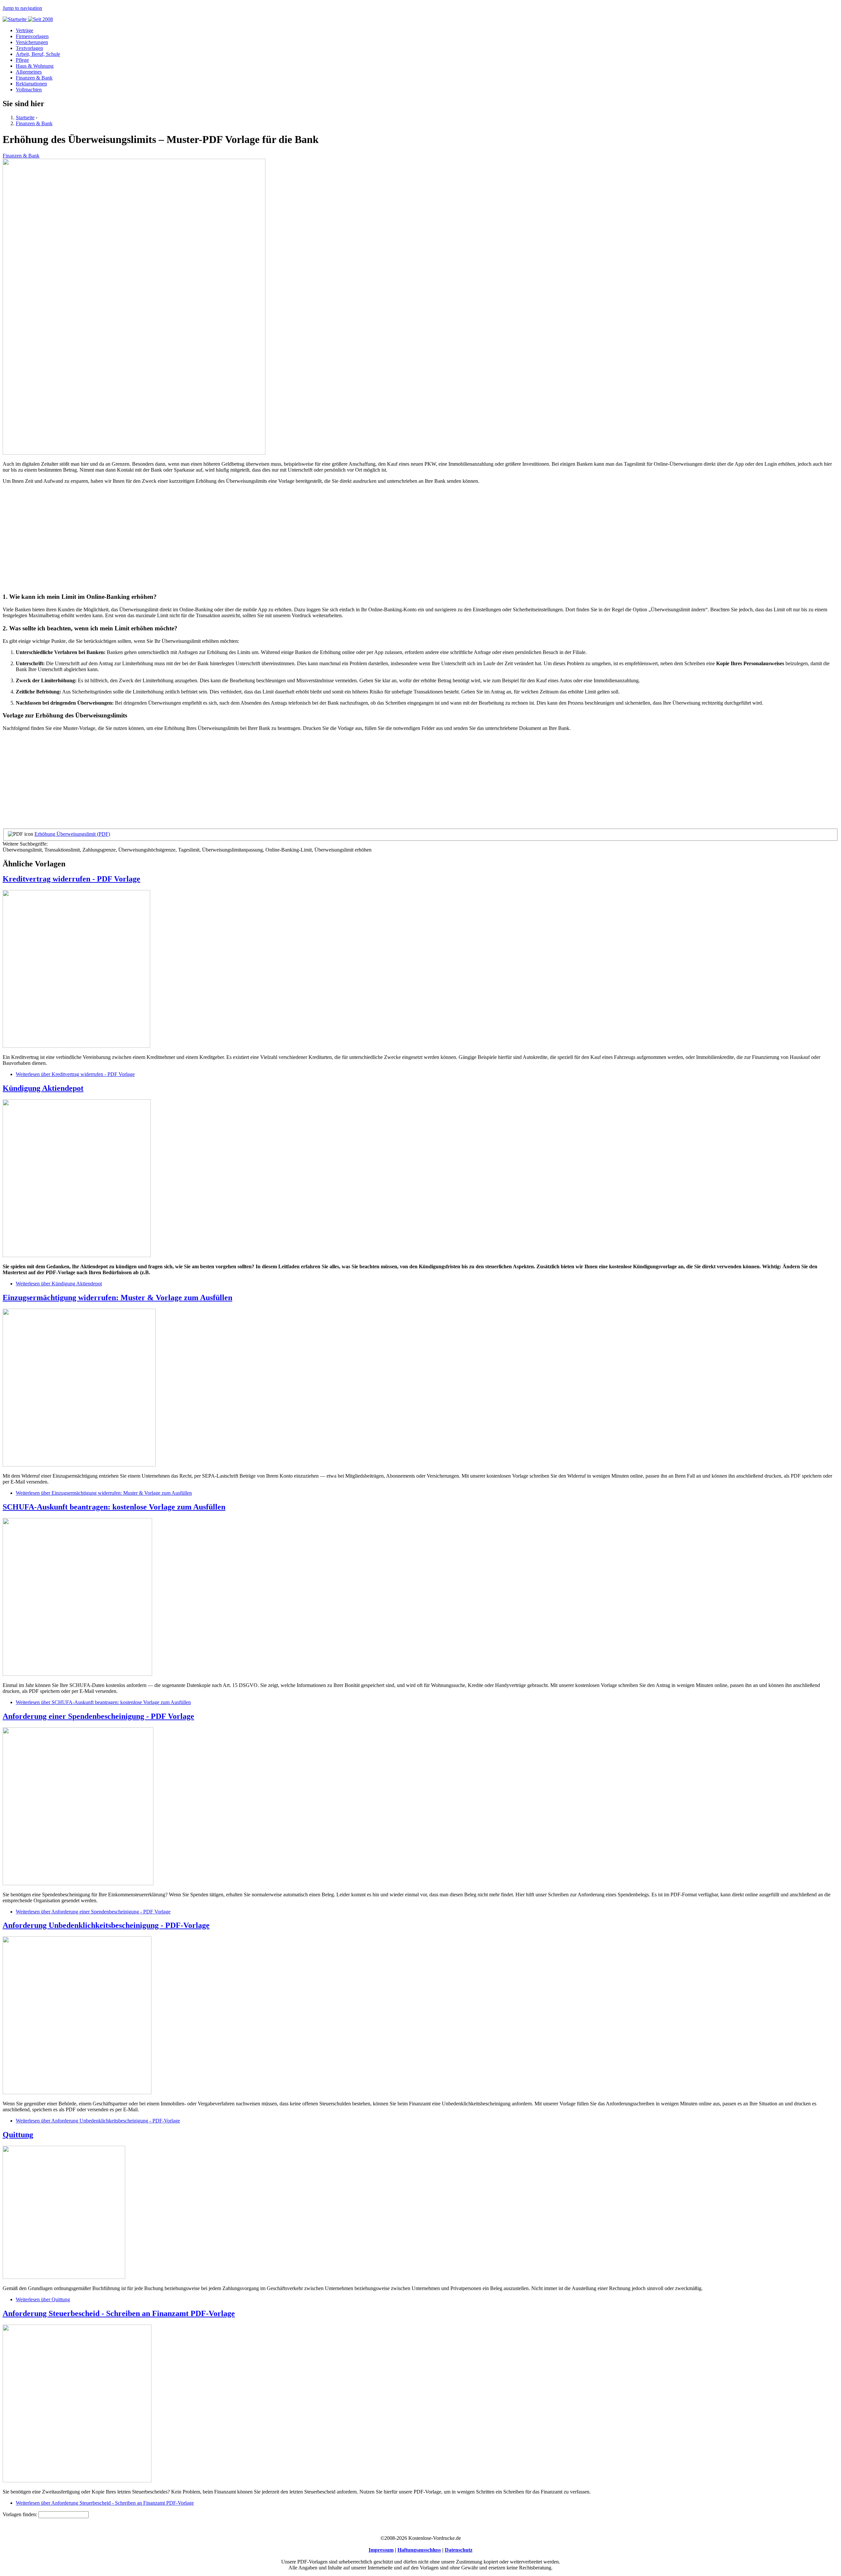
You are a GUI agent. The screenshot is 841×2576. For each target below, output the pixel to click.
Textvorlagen (29, 48)
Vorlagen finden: (21, 2514)
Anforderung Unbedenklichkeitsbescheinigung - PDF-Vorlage (106, 1925)
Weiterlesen (75, 1074)
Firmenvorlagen (32, 36)
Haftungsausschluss (419, 2550)
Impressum (381, 2550)
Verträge (24, 30)
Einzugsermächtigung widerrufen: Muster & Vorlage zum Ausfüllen (117, 1298)
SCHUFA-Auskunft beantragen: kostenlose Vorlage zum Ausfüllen (114, 1507)
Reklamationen (31, 84)
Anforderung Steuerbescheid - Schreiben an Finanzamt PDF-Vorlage (119, 2313)
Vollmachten (29, 90)
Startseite (25, 117)
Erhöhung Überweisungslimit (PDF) (72, 834)
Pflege (22, 60)
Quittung (18, 2135)
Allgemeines (29, 72)
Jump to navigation (22, 8)
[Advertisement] (200, 541)
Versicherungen (32, 42)
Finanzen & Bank (34, 78)
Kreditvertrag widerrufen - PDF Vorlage (71, 879)
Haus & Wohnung (35, 66)
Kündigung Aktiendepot (43, 1088)
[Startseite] (28, 19)
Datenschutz (459, 2550)
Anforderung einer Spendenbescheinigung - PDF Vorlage (98, 1716)
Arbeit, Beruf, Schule (38, 54)
